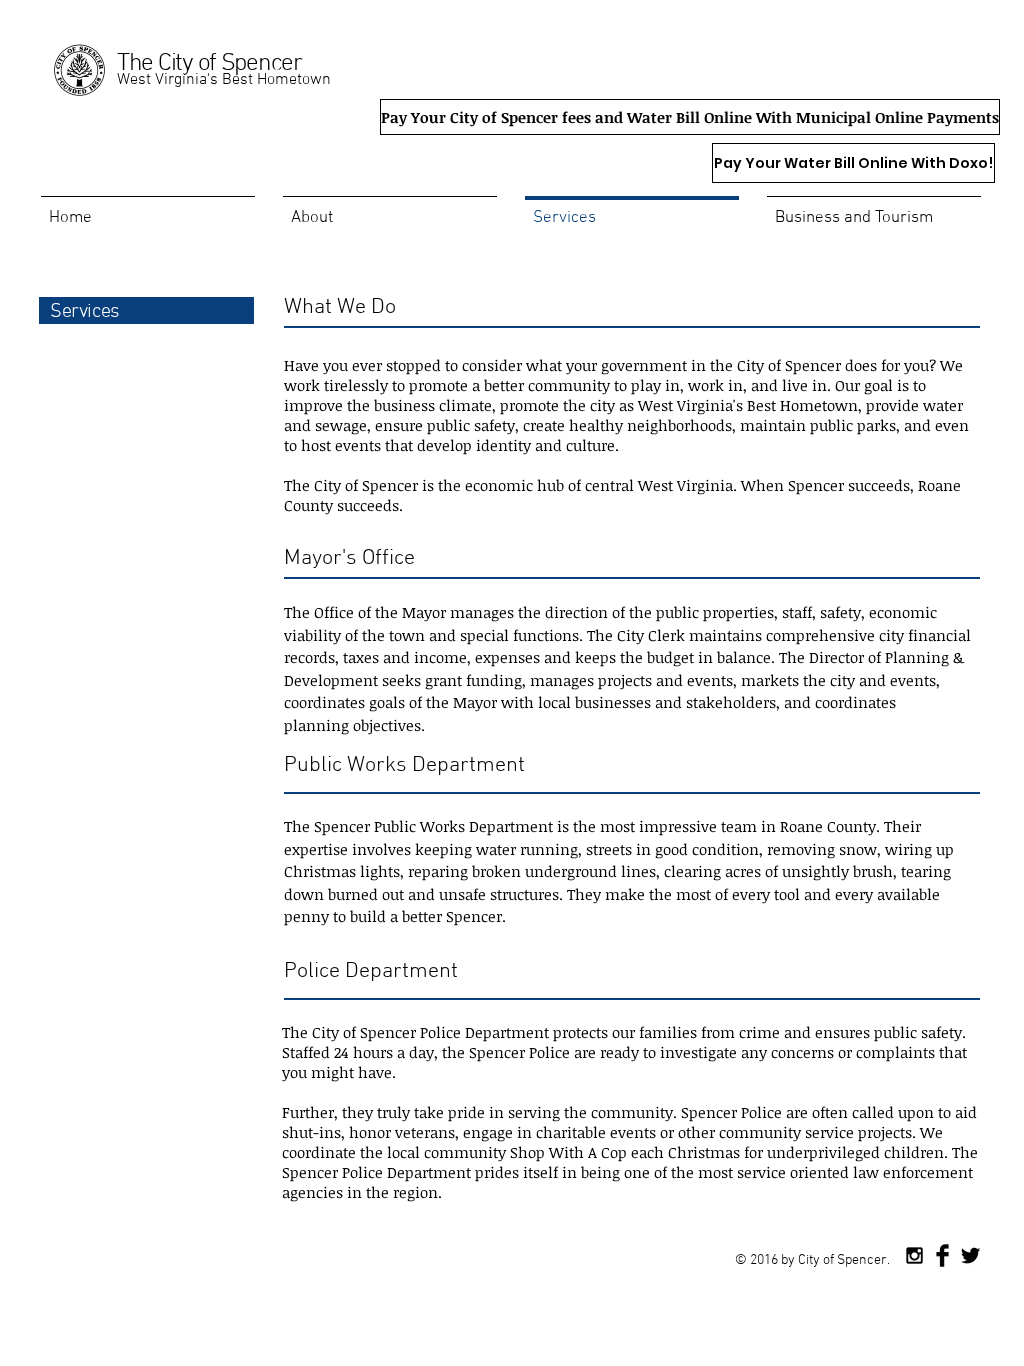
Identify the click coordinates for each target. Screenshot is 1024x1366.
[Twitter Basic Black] (970, 1255)
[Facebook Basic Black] (942, 1255)
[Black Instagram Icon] (914, 1255)
